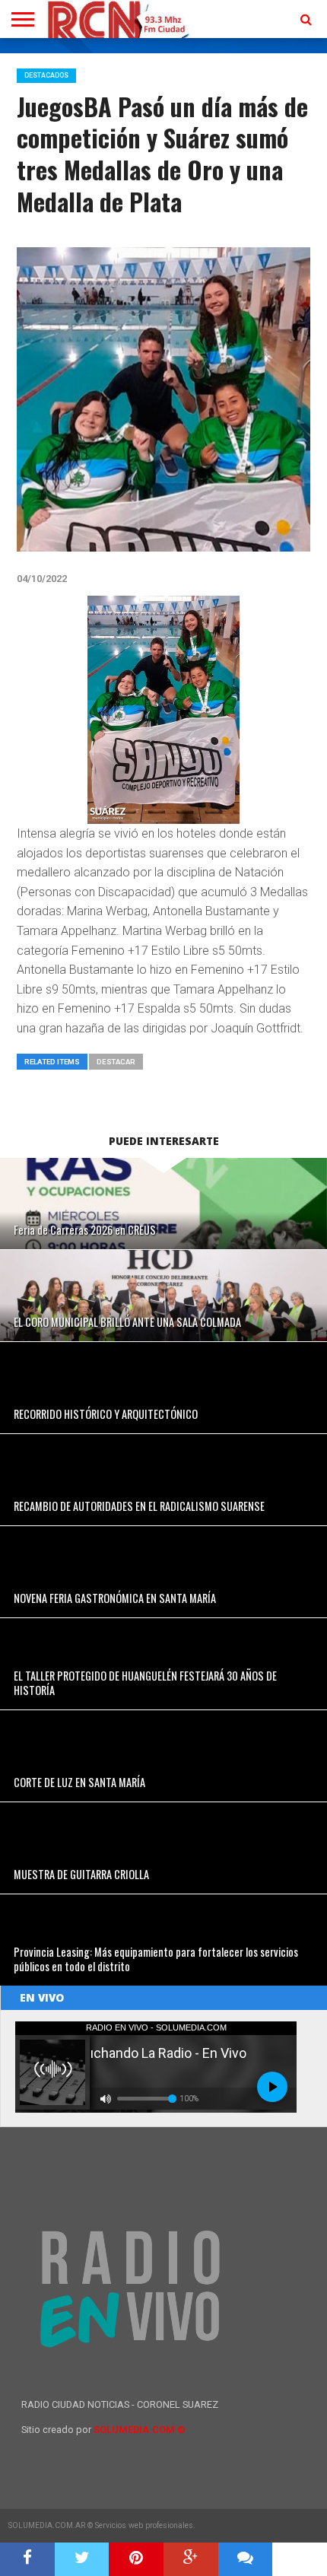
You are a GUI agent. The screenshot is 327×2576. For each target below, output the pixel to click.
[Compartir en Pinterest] (136, 2559)
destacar (116, 1062)
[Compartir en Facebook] (27, 2559)
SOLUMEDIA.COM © (140, 2430)
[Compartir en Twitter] (82, 2559)
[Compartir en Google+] (191, 2559)
